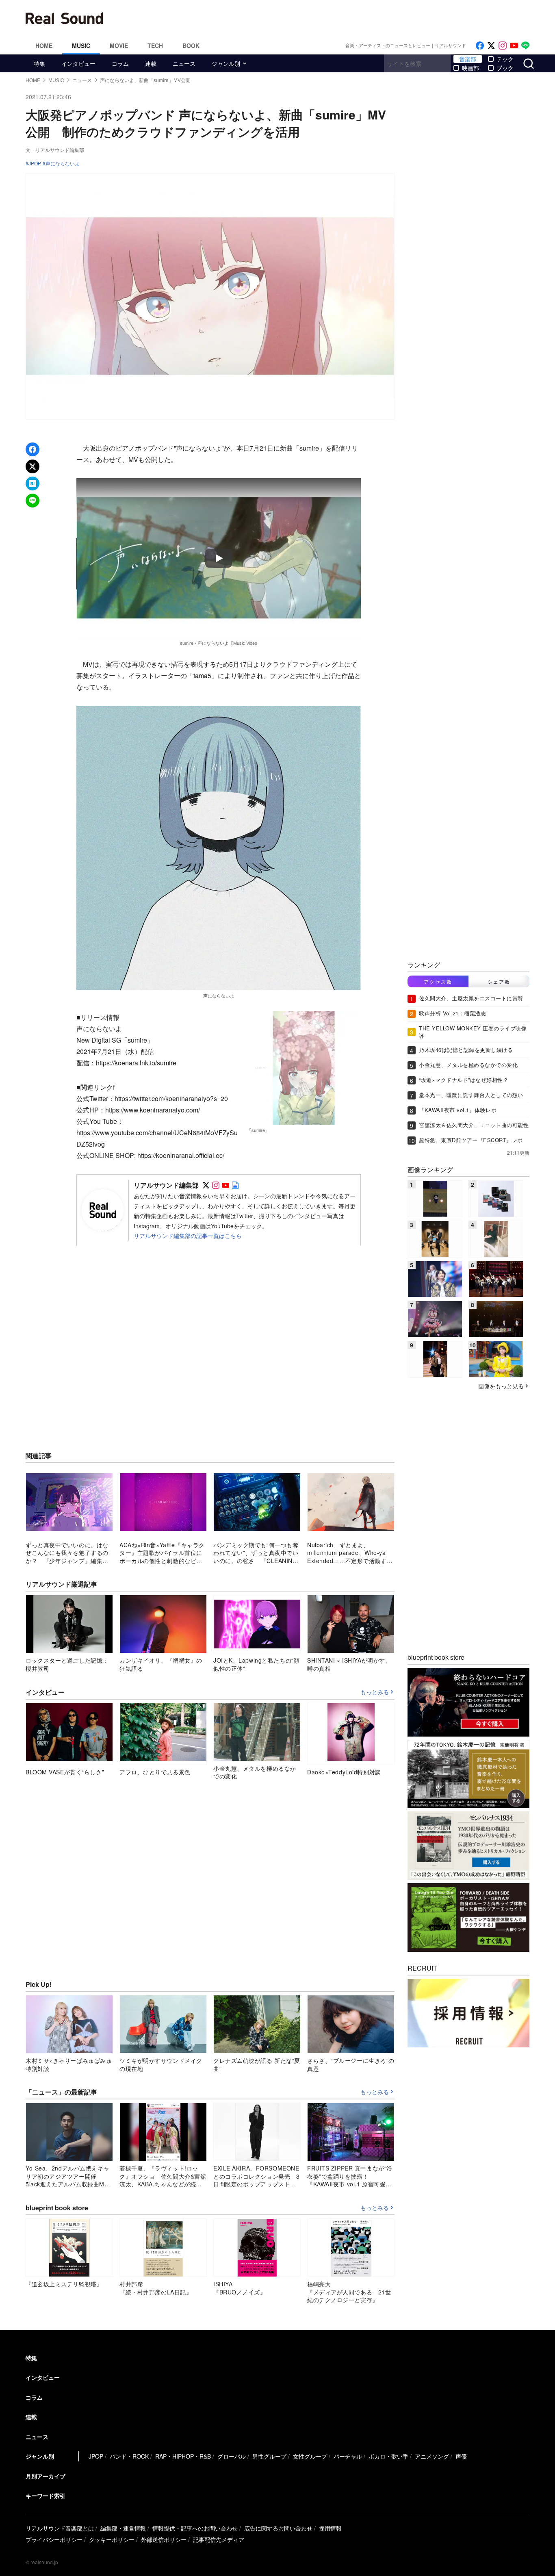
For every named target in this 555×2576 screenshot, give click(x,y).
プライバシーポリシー (54, 2539)
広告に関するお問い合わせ (278, 2528)
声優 (461, 2456)
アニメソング (432, 2456)
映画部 (470, 68)
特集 (39, 63)
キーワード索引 (46, 2496)
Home (44, 46)
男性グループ (269, 2456)
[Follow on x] (491, 46)
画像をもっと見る (501, 1386)
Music (81, 46)
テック (505, 59)
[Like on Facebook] (480, 46)
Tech (155, 46)
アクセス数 (438, 981)
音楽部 (468, 59)
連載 (151, 63)
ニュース (184, 63)
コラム (120, 63)
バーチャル (348, 2456)
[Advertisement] (332, 18)
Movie (119, 46)
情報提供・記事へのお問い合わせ (195, 2528)
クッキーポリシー (112, 2539)
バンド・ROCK (129, 2456)
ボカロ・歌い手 (388, 2456)
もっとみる (375, 1692)
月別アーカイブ (46, 2476)
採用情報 (330, 2528)
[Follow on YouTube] (514, 46)
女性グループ (310, 2456)
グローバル (232, 2456)
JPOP (35, 163)
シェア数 (499, 981)
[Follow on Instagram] (503, 46)
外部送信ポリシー (164, 2539)
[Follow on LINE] (525, 46)
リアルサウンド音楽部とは (60, 2528)
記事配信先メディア (219, 2539)
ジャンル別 (226, 63)
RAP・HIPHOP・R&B (183, 2456)
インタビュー (78, 63)
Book (191, 46)
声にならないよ (63, 163)
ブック (505, 68)
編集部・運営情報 (123, 2528)
